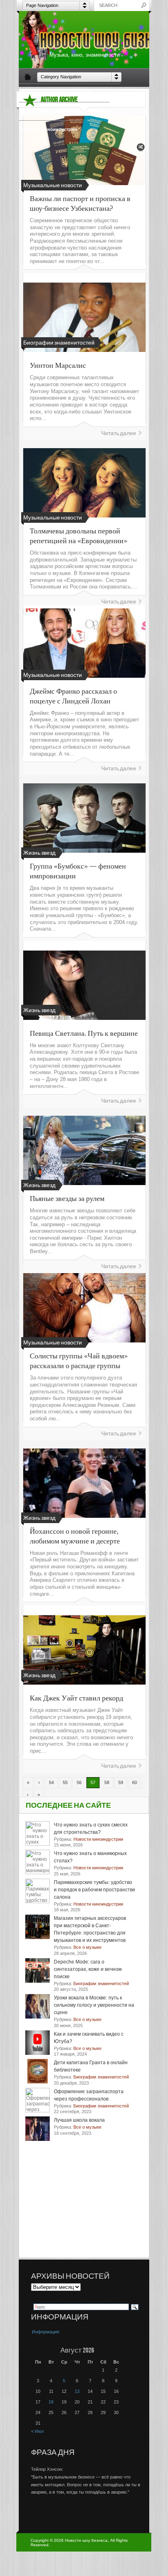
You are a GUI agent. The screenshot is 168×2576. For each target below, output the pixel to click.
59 (121, 1782)
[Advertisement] (88, 2205)
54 (51, 1782)
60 (135, 1782)
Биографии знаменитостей (52, 93)
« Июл (37, 2431)
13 (77, 2391)
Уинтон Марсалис (58, 365)
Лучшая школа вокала (79, 2120)
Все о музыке (103, 93)
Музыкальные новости (81, 111)
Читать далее (119, 433)
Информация (45, 2332)
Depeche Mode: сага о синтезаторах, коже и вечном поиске (88, 1969)
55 (65, 1782)
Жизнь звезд (36, 111)
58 (107, 1782)
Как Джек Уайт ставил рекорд (76, 1698)
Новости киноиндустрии (49, 129)
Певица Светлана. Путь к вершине (84, 1033)
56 (79, 1782)
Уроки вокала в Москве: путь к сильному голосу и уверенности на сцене (94, 2005)
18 (51, 2402)
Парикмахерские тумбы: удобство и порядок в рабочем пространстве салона (95, 1890)
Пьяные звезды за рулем (67, 1198)
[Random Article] (141, 149)
